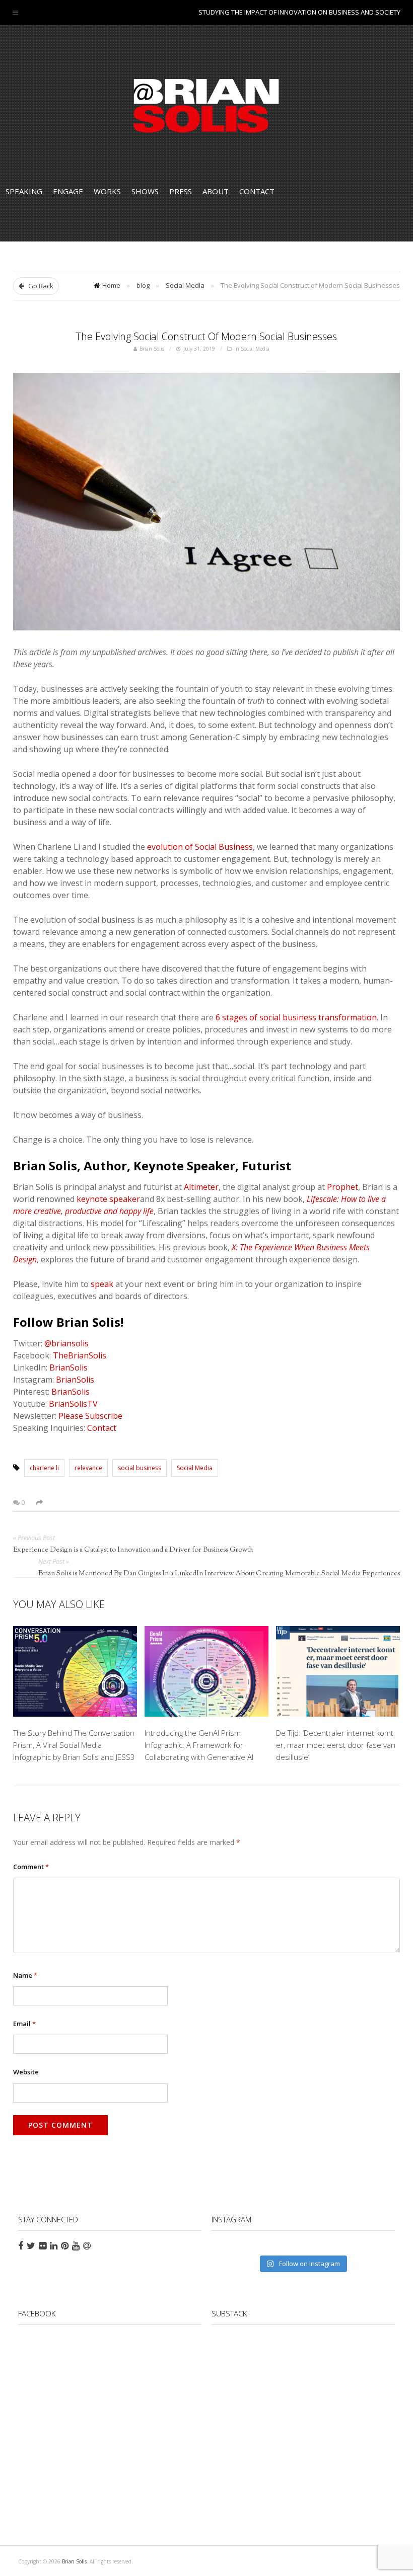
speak (102, 1284)
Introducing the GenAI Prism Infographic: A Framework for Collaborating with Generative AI (199, 1745)
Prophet (342, 1187)
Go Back (40, 286)
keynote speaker (108, 1199)
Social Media (185, 285)
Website (26, 2072)
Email (24, 2024)
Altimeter (201, 1187)
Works (107, 191)
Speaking (24, 191)
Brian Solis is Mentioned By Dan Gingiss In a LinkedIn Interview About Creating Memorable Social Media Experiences (219, 1574)
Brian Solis (206, 106)
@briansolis (66, 1343)
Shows (145, 191)
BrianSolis (68, 1367)
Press (181, 191)
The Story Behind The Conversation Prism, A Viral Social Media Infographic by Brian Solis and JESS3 (74, 1745)
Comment (31, 1867)
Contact (257, 191)
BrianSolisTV (73, 1404)
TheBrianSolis (80, 1355)
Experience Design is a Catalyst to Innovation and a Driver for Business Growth (133, 1550)
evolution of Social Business (200, 847)
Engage (68, 191)
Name (25, 1975)
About (216, 191)
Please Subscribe (90, 1416)
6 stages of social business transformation (296, 1017)
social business (140, 1468)
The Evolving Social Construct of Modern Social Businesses (206, 336)
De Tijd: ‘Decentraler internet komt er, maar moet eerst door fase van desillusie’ (336, 1745)
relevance (88, 1468)
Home (111, 285)
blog (143, 285)
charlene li (44, 1468)
